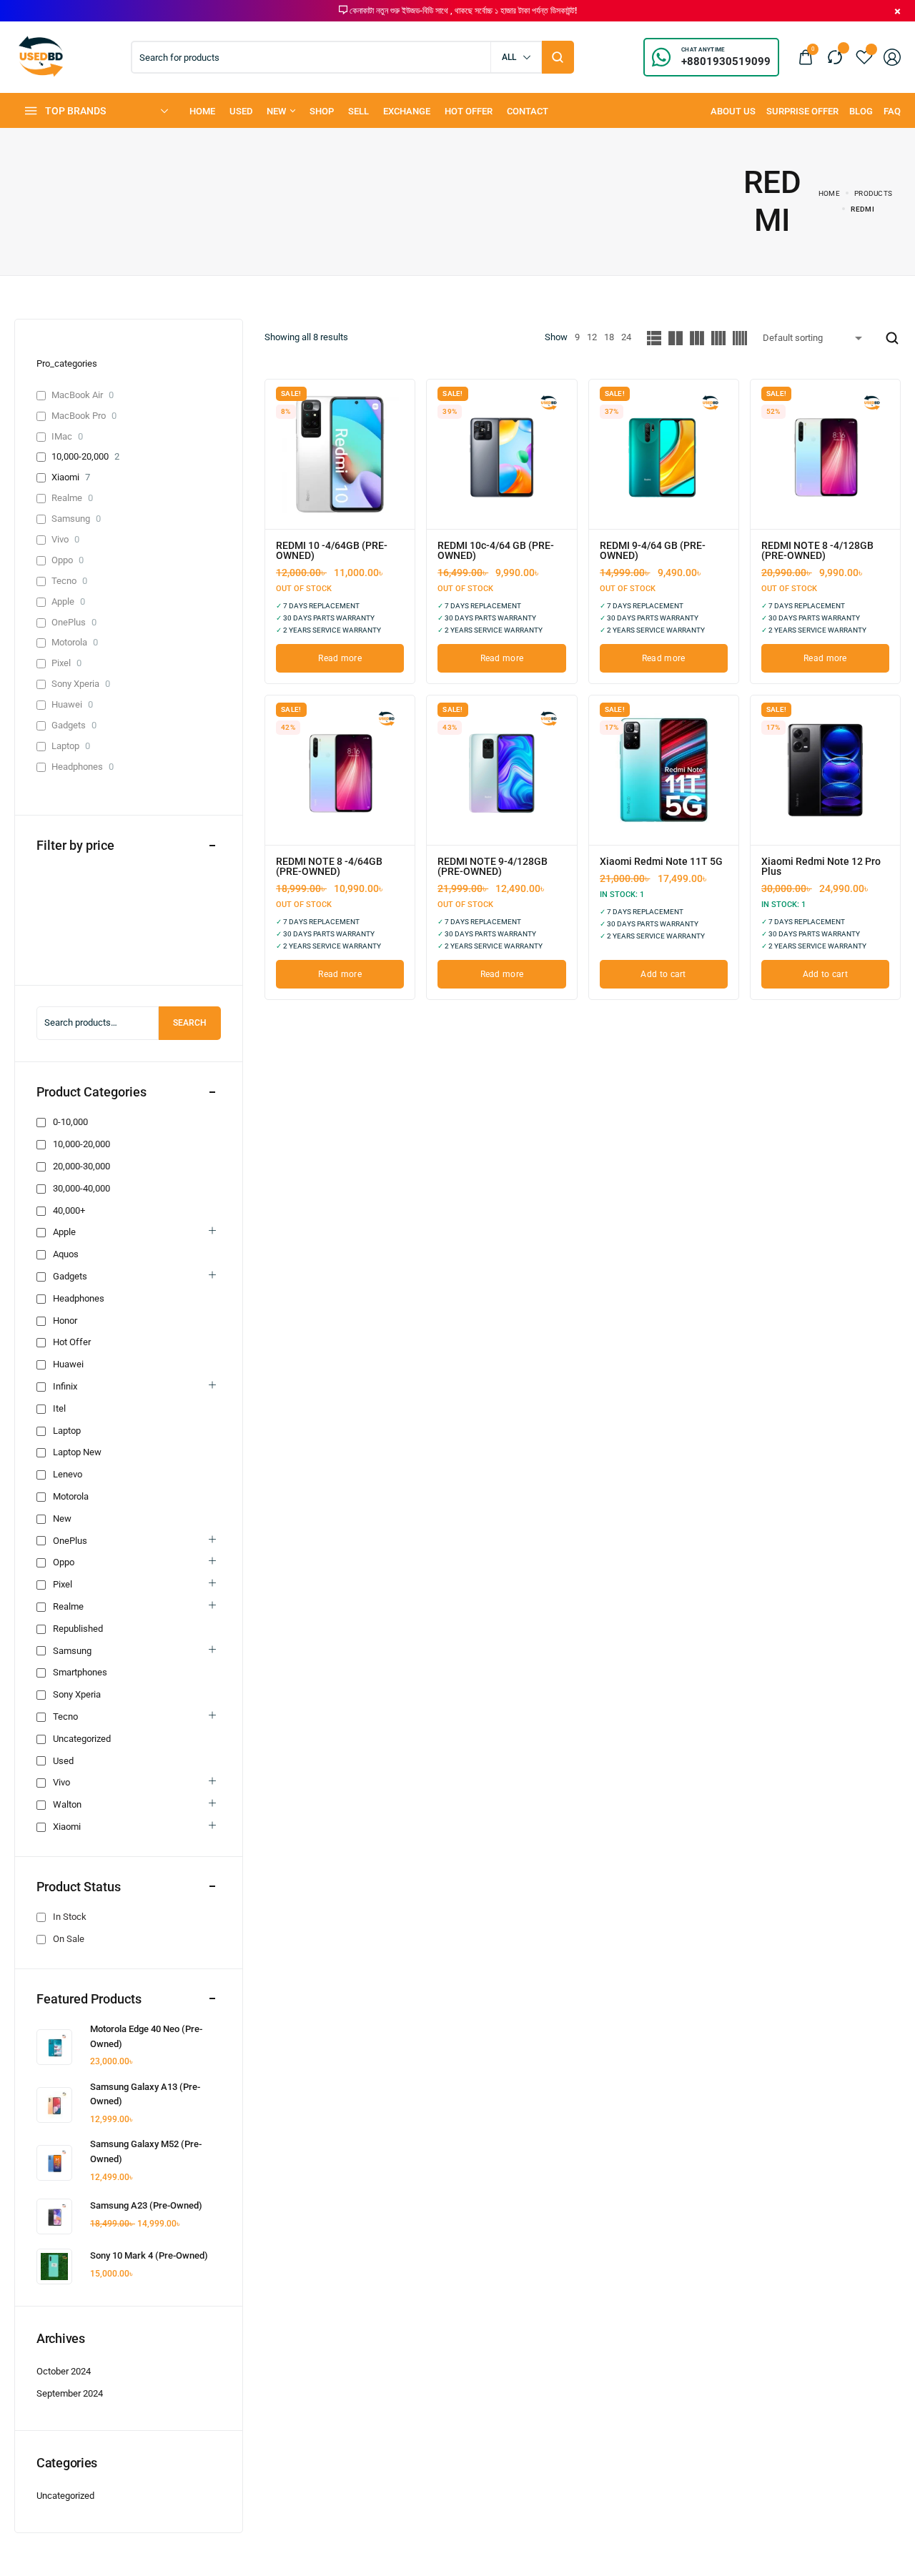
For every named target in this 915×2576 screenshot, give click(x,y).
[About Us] (733, 111)
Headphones (77, 767)
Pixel (61, 663)
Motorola (69, 642)
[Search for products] (558, 57)
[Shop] (322, 111)
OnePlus (69, 622)
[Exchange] (407, 111)
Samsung (71, 519)
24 (626, 337)
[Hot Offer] (469, 111)
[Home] (202, 111)
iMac (62, 436)
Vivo (60, 539)
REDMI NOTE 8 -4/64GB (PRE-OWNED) (329, 866)
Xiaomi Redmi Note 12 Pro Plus (821, 866)
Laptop (65, 746)
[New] (281, 111)
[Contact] (528, 111)
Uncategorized (65, 2496)
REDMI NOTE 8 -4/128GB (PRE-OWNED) (817, 550)
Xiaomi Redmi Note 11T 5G (661, 861)
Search (190, 1023)
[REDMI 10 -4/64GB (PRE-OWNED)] (340, 454)
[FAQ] (892, 111)
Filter (59, 953)
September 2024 (70, 2393)
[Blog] (861, 111)
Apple (63, 601)
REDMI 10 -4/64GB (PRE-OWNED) (332, 550)
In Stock (70, 1917)
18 (609, 337)
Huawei (67, 704)
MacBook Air (77, 395)
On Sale (69, 1939)
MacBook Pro (79, 416)
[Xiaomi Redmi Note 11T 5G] (664, 770)
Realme (67, 498)
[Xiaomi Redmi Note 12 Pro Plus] (825, 770)
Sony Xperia (75, 684)
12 (592, 337)
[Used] (241, 111)
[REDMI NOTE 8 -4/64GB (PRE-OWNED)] (340, 770)
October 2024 (64, 2371)
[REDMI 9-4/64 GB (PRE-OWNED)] (664, 454)
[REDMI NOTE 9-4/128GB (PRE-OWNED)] (501, 770)
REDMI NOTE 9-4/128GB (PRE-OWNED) (493, 866)
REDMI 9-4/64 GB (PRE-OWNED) (653, 550)
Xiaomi (65, 477)
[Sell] (358, 111)
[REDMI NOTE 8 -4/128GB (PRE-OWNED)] (825, 454)
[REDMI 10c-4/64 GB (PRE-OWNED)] (501, 454)
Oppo (62, 560)
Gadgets (69, 725)
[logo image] (41, 56)
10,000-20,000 (80, 456)
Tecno (64, 581)
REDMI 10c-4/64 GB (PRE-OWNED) (496, 550)
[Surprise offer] (802, 111)
